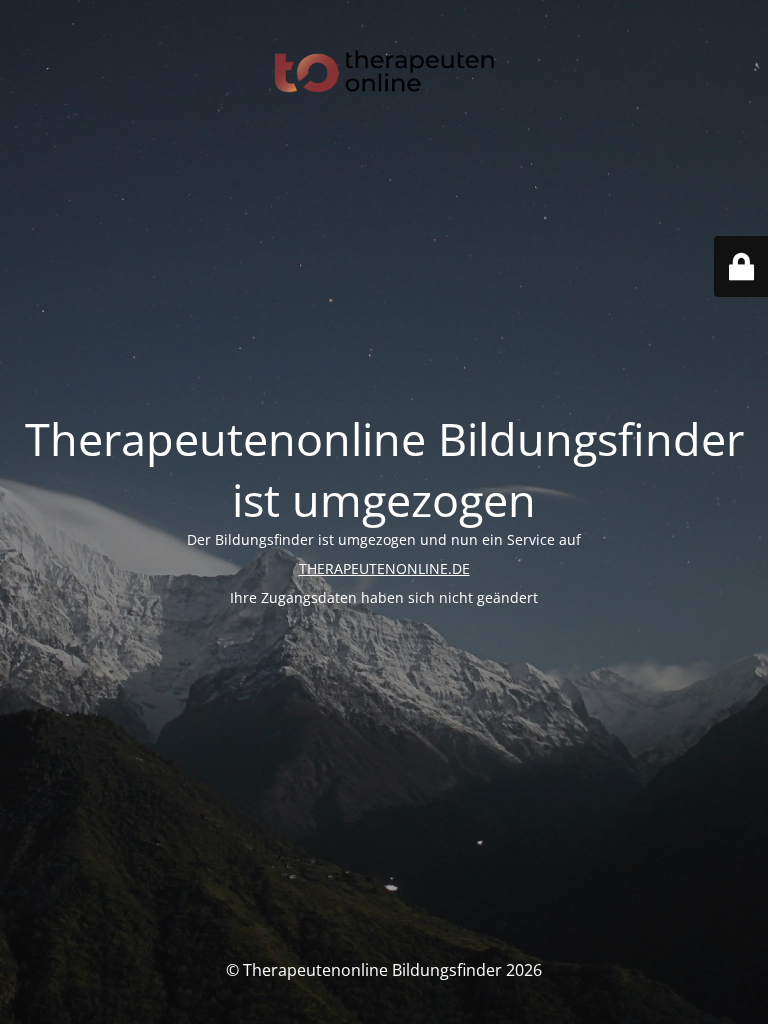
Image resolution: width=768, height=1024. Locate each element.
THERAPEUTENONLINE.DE (384, 568)
